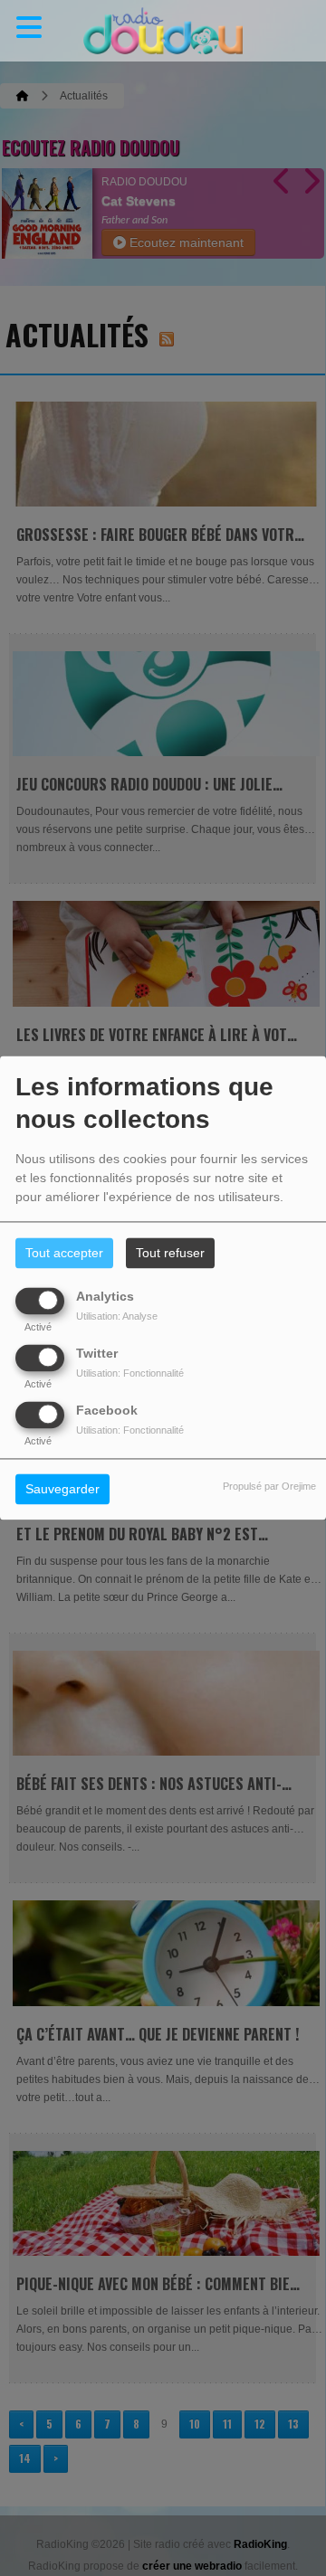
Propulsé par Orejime (269, 1487)
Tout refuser (170, 1254)
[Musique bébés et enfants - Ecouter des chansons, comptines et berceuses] (163, 31)
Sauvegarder (62, 1490)
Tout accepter (64, 1254)
